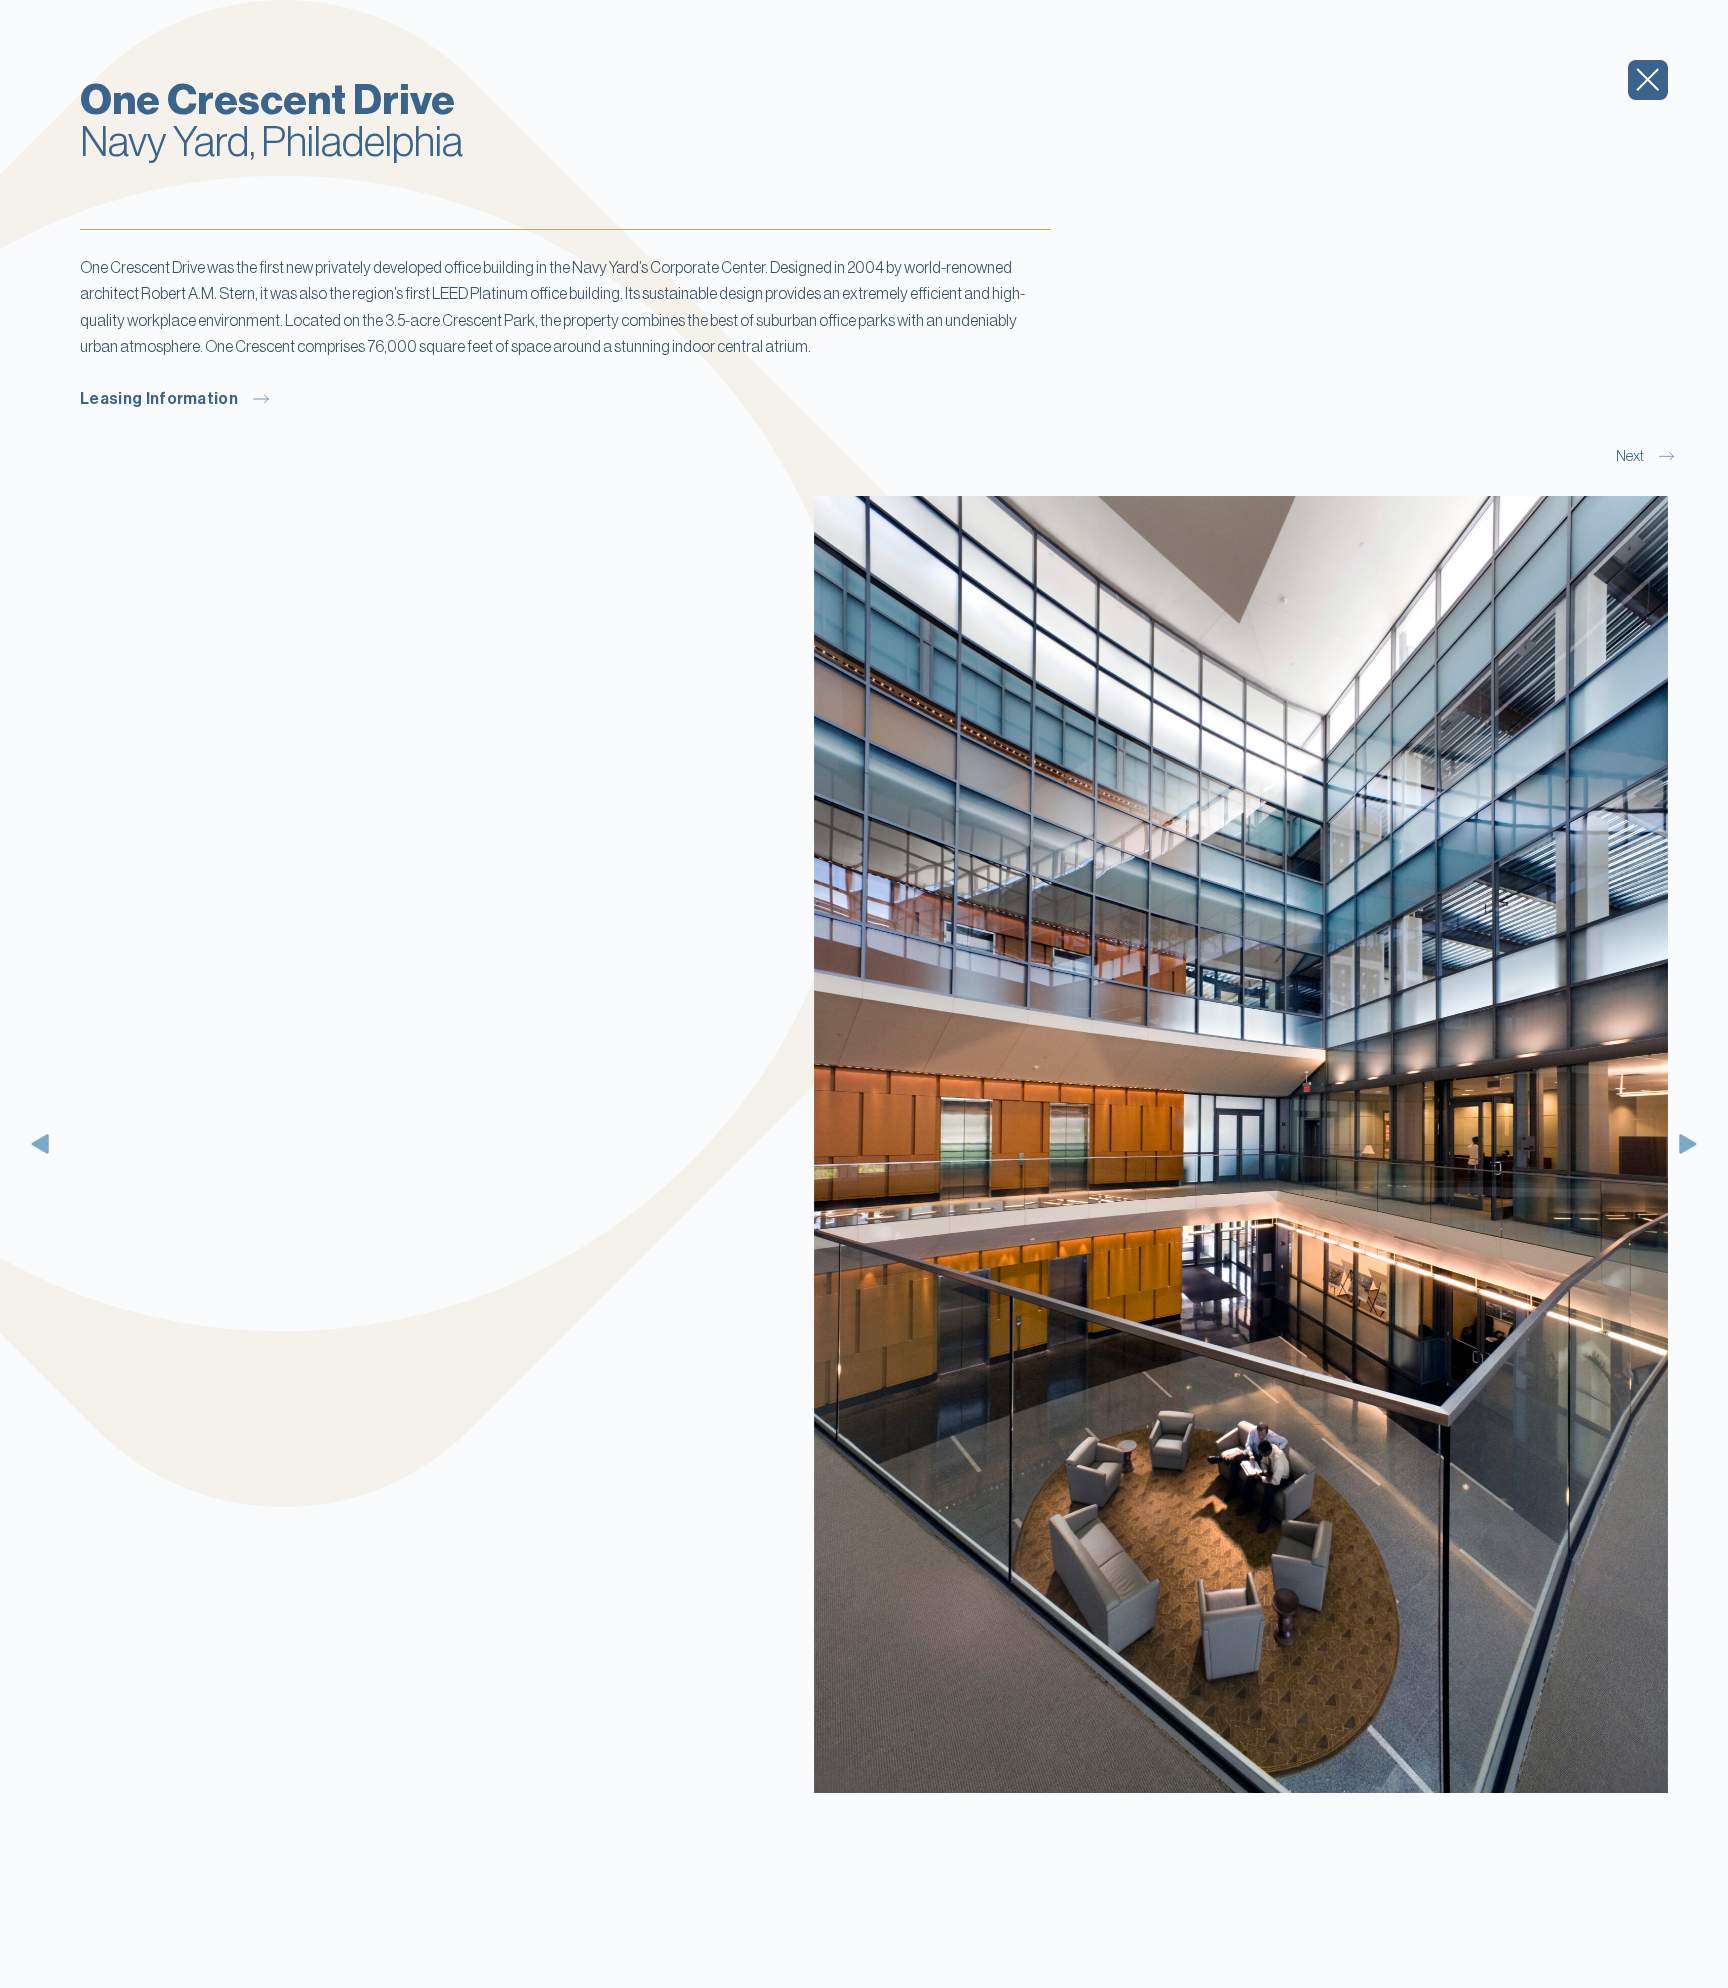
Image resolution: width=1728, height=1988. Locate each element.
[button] (42, 1144)
